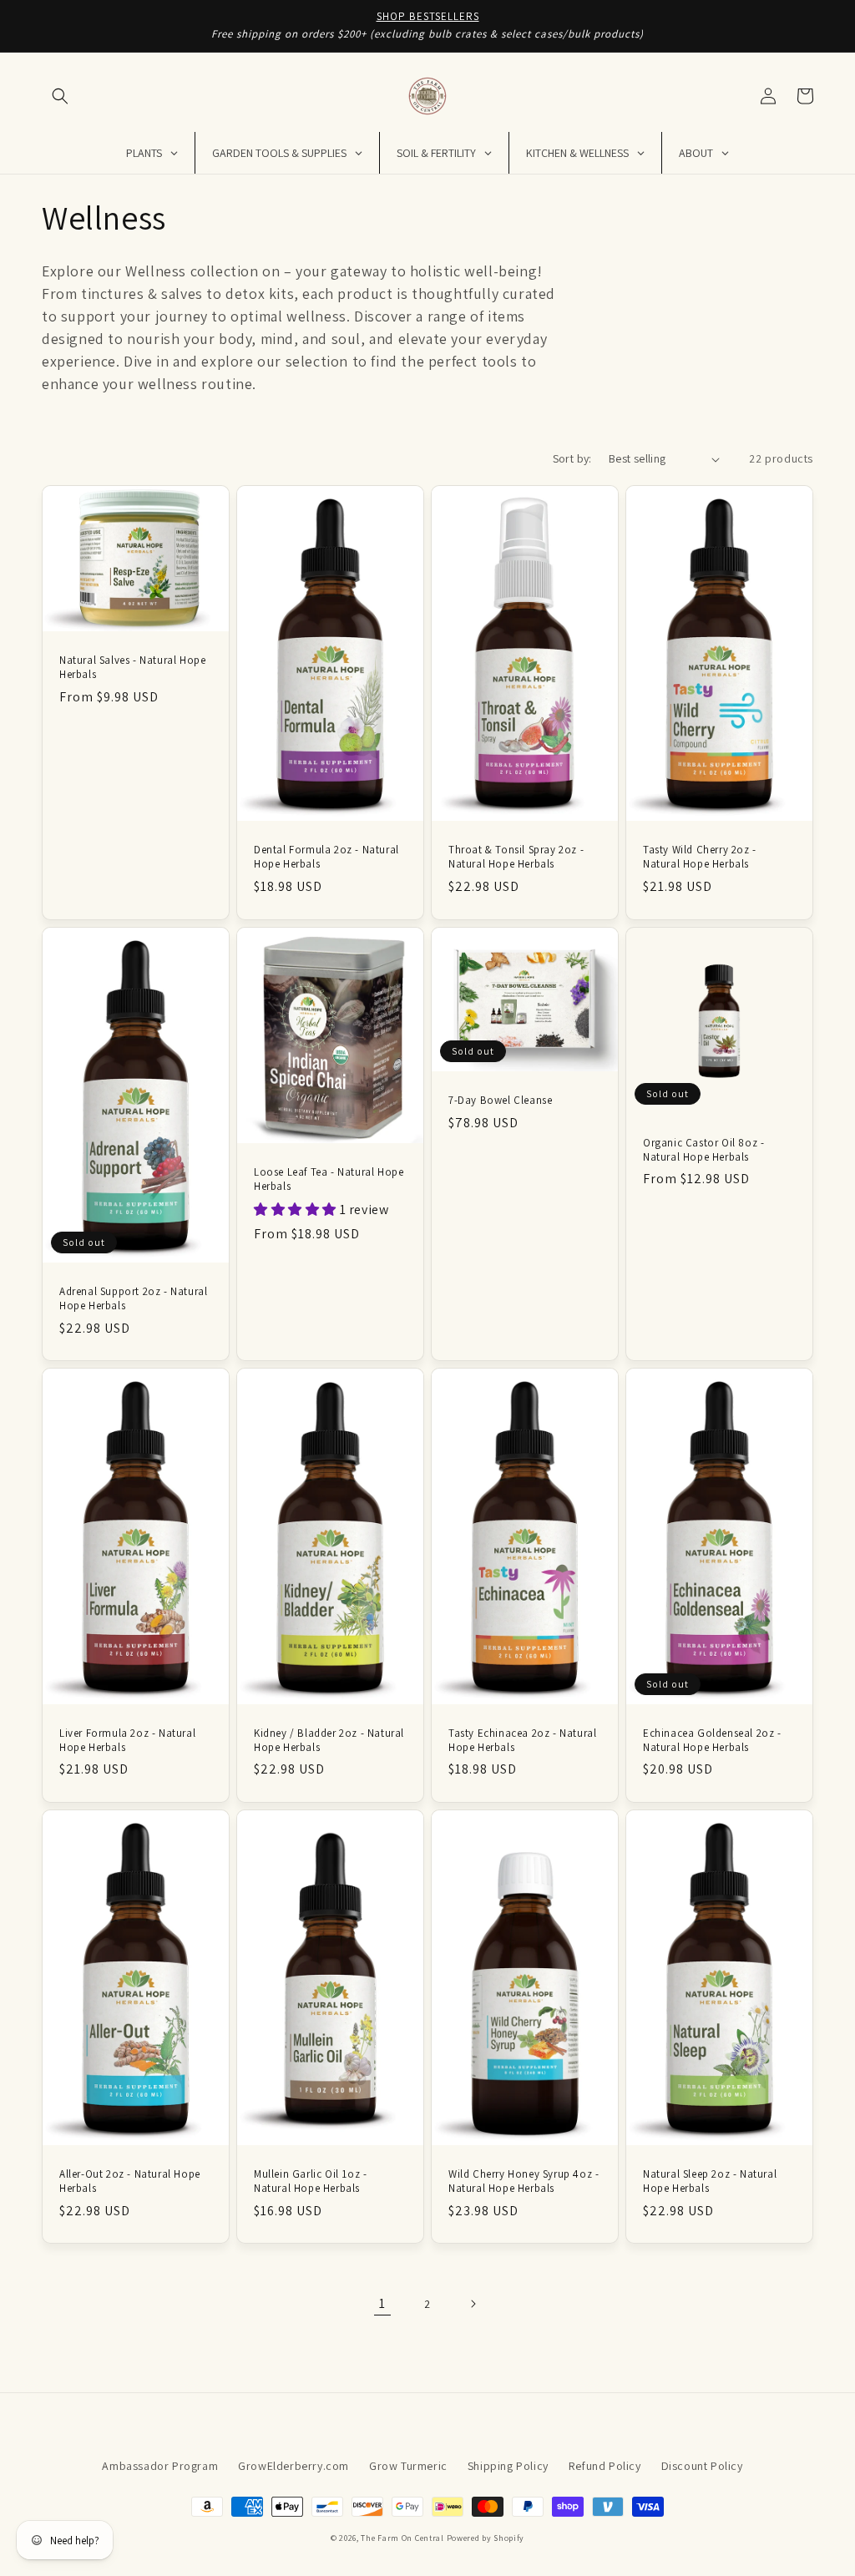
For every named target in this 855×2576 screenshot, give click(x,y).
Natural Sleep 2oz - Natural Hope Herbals (710, 2181)
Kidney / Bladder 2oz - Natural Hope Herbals (329, 1741)
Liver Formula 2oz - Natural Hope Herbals (127, 1741)
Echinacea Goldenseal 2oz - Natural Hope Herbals (712, 1741)
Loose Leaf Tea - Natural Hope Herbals (329, 1179)
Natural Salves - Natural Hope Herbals (132, 668)
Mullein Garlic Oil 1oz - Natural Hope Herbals (310, 2181)
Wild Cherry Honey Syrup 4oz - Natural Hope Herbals (524, 2181)
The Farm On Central (402, 2538)
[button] (60, 96)
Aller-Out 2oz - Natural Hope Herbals (130, 2181)
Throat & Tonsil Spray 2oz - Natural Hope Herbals (516, 857)
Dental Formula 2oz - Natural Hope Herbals (326, 857)
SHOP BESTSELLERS (428, 16)
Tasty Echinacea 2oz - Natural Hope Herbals (522, 1741)
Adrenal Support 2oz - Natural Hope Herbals (133, 1299)
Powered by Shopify (486, 2538)
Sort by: (572, 458)
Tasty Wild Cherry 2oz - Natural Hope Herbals (700, 857)
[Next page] (473, 2304)
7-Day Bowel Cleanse (500, 1101)
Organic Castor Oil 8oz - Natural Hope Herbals (703, 1150)
